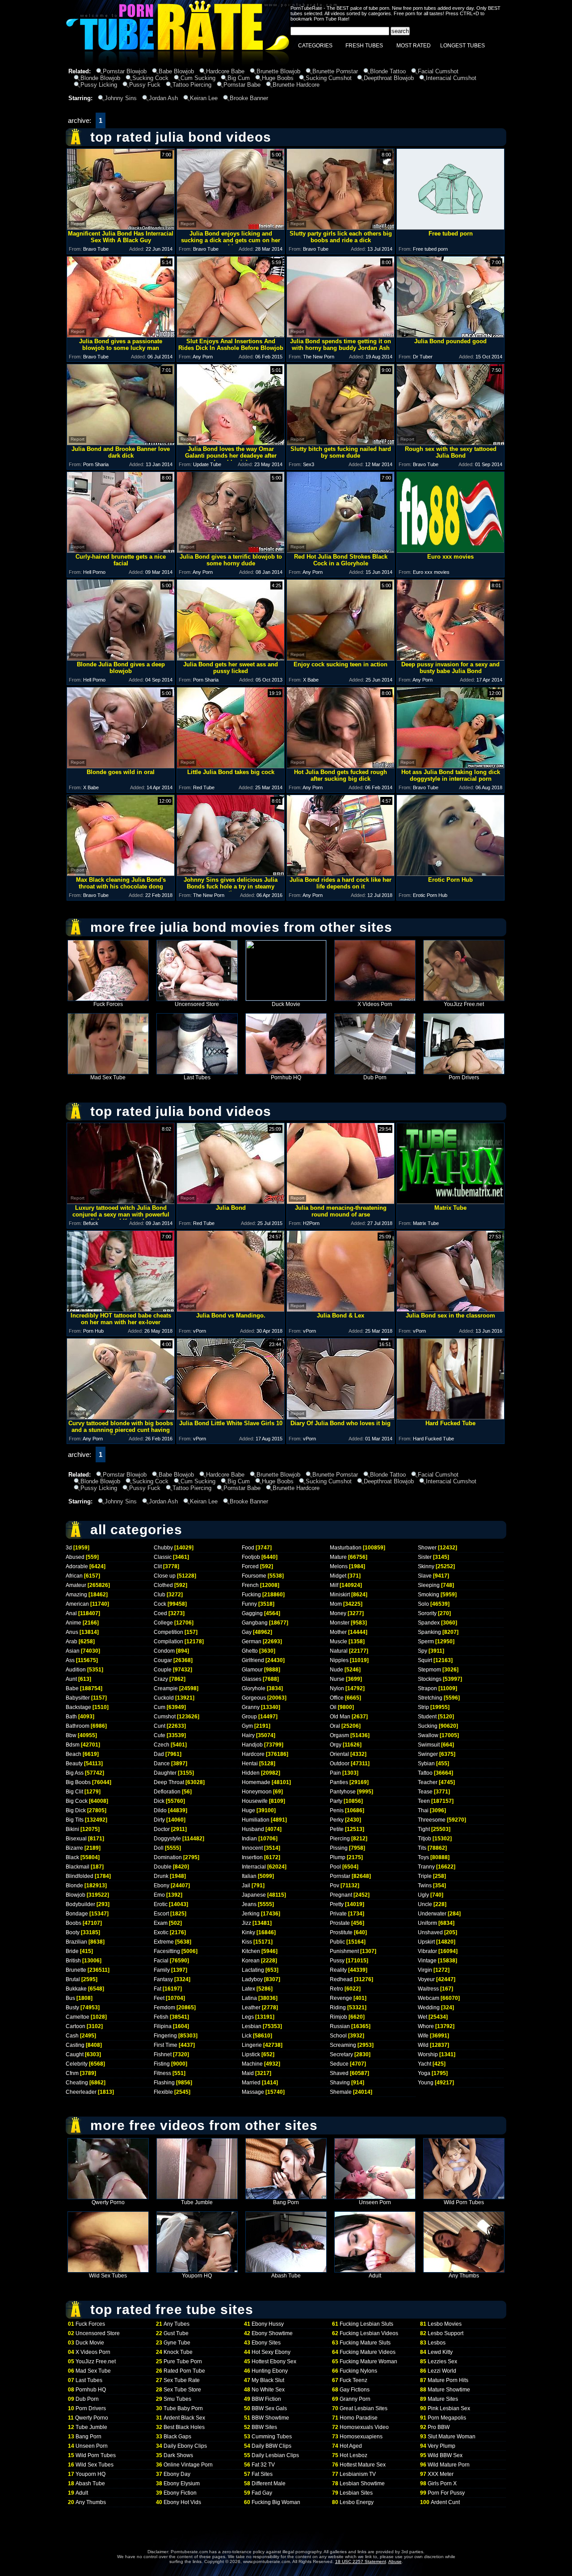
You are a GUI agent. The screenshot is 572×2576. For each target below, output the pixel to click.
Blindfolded (80, 1876)
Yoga (424, 2073)
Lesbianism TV (358, 2474)
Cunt (160, 1726)
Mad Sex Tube (108, 1078)
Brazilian (76, 1942)
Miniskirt (340, 1595)
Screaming (343, 2045)
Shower (427, 1548)
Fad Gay (262, 2493)
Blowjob (76, 1895)
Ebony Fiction (180, 2493)
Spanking (429, 1632)
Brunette (76, 1970)
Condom (164, 1651)
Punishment (344, 1951)
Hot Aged (351, 2446)
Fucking (251, 1595)
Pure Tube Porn (183, 2361)
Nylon (337, 1688)
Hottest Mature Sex (363, 2465)
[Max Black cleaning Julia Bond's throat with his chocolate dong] (121, 873)
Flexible (163, 2092)
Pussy (337, 1961)
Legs (248, 2017)
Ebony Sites (266, 2343)
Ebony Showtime (272, 2333)
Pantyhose (343, 1792)
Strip (423, 1707)
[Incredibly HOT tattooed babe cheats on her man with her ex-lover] (121, 1309)
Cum (160, 1707)
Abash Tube (286, 2276)
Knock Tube (178, 2352)
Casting (75, 2045)
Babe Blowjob (176, 71)
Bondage (77, 1914)
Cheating (77, 2083)
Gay (247, 1632)
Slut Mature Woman (452, 2437)
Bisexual (76, 1839)
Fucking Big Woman (276, 2502)
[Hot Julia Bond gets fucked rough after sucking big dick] (341, 766)
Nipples (339, 1660)
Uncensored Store (197, 1004)
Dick (159, 1801)
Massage (253, 2092)
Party (336, 1801)
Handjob (252, 1745)
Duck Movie (286, 1004)
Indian (249, 1839)
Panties (339, 1782)
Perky (337, 1820)
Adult (375, 2276)
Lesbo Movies (445, 2324)
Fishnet (163, 2054)
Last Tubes (197, 1078)
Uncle (425, 1904)
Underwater (432, 1914)
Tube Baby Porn (183, 2408)
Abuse (395, 2561)
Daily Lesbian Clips (275, 2455)
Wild (423, 2045)
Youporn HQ (197, 2276)
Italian (249, 1876)
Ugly (423, 1895)
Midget (338, 1576)
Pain (335, 1773)
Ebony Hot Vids (182, 2502)
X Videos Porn (375, 1004)
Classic (163, 1557)
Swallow (428, 1735)
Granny (251, 1707)
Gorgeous (254, 1698)
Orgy (336, 1745)
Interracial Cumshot (451, 78)
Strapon (427, 1688)
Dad (159, 1754)
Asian (73, 1651)
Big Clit (74, 1792)
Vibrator (427, 1951)
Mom (336, 1604)
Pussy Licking (99, 85)
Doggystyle (167, 1839)
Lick (247, 2036)
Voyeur (426, 1979)
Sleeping (429, 1585)
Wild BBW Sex (445, 2455)
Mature (338, 1557)
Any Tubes (177, 2324)
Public (337, 1942)
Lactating (253, 1970)
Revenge (341, 1998)
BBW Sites (264, 2427)
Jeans (249, 1904)
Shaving (340, 2083)
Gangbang (255, 1623)
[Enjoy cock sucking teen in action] (341, 658)
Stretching (430, 1698)
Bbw (71, 1735)
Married (251, 2083)
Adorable (77, 1566)
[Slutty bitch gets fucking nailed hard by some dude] (341, 443)
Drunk (161, 1876)
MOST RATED (414, 46)
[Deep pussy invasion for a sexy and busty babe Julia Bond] (450, 658)
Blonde (74, 1886)
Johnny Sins (121, 98)
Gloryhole (254, 1688)
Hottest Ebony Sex (274, 2361)
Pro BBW (439, 2427)
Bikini (72, 1829)
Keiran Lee (204, 98)
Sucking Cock (150, 78)
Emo (159, 1895)
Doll (159, 1848)
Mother (338, 1632)
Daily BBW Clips (271, 2446)
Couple (163, 1670)
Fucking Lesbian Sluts (366, 2324)
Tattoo (425, 1773)
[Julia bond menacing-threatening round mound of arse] (341, 1202)
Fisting (162, 2064)
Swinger (428, 1754)
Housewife (255, 1801)
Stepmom (429, 1670)
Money (338, 1613)
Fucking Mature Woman (368, 2361)
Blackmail (78, 1867)
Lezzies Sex (442, 2361)
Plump (338, 1857)
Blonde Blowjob (100, 78)
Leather (251, 2008)
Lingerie (252, 2045)
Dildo (160, 1810)
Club (160, 1595)
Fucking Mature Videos (368, 2352)
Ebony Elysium (182, 2483)
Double (163, 1867)
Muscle (339, 1642)
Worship (428, 2054)
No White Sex (268, 2390)
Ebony (162, 1886)
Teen (424, 1801)
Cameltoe (78, 2017)
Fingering (165, 2036)
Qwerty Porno (108, 2202)
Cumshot (165, 1717)
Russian (340, 2026)
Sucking (428, 1726)
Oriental (339, 1754)
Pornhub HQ (286, 1078)
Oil (333, 1707)
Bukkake (76, 1989)
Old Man (340, 1717)
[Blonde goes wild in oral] (121, 766)
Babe (72, 1688)
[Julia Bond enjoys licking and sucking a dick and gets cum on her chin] (231, 227)
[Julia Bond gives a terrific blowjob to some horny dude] (231, 550)
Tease (425, 1792)
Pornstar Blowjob (125, 71)
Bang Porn (286, 2202)
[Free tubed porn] (450, 227)
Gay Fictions (355, 2390)
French (250, 1585)
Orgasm (339, 1735)
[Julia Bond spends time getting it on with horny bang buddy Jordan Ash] (341, 335)
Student (427, 1717)
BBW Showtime (270, 2418)
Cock (160, 1604)
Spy (423, 1651)
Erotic (161, 1904)
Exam (161, 1923)
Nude (336, 1670)
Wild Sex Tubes (108, 2276)
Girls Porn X (442, 2483)
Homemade (256, 1782)
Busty (72, 2008)
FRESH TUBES (364, 46)
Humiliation (256, 1820)
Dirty (159, 1820)
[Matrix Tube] (450, 1202)
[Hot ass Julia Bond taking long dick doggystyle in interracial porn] (450, 766)
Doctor (162, 1829)
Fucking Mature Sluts (365, 2343)
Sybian (426, 1764)
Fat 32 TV (263, 2465)
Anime (74, 1623)
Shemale (341, 2092)
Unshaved (430, 1932)
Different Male (269, 2483)
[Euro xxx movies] (450, 550)
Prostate (340, 1923)
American (77, 1604)
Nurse (337, 1679)
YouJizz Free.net (464, 1004)
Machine (252, 2064)
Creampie (166, 1688)
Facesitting (167, 1951)
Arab (71, 1642)
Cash (72, 2036)
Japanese (254, 1895)
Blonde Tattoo (388, 71)
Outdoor (340, 1764)
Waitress (428, 1989)
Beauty (74, 1764)
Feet (159, 1998)
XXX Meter (441, 2474)
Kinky (248, 1932)
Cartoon (76, 2026)
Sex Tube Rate (182, 2380)
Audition (76, 1670)
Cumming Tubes (272, 2437)
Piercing (340, 1839)
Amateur (76, 1585)
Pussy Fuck (145, 85)
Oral (335, 1726)
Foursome (254, 1576)
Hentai (250, 1764)
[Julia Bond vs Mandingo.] (231, 1309)
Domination (168, 1857)
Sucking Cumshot (329, 78)
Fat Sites (262, 2474)
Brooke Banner (249, 98)
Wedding (429, 2008)
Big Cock (77, 1801)
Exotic (161, 1932)
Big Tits (75, 1820)
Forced (250, 1566)
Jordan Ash (163, 98)
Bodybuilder (80, 1904)
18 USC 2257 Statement (361, 2561)
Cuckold (164, 1698)
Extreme (164, 1942)
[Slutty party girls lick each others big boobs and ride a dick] (341, 227)
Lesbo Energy (357, 2502)
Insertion (252, 1857)
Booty (73, 1932)
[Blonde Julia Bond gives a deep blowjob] (121, 658)
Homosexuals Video (364, 2427)
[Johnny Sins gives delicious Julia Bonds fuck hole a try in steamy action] (231, 873)
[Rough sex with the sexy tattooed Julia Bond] (450, 443)
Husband (253, 1829)
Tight (424, 1829)
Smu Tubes (177, 2399)
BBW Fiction (266, 2399)
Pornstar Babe (242, 85)
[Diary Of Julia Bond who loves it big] (341, 1417)
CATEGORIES (315, 46)
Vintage (427, 1961)
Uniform (427, 1923)
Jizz (246, 1923)
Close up (165, 1576)
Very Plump (442, 2446)
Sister (425, 1557)
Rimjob (339, 2017)
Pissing (339, 1848)
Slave (425, 1576)
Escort (161, 1914)
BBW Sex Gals (269, 2408)
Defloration (167, 1792)
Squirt (425, 1660)
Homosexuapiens (361, 2437)
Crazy (161, 1679)
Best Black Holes (184, 2427)
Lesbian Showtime (362, 2483)
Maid (248, 2073)
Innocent (252, 1848)
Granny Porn (355, 2399)
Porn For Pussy (446, 2493)
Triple (425, 1876)
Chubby (163, 1548)
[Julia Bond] (231, 1202)
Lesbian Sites (356, 2493)
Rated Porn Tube (184, 2371)
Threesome (432, 1820)
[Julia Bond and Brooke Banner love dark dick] (121, 443)
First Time (166, 2045)
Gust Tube (176, 2333)
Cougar (163, 1660)
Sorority (427, 1613)
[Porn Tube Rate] (177, 65)
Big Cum (239, 78)
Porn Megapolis (447, 2418)
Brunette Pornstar (335, 71)
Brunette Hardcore (296, 85)
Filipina (163, 2026)
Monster (340, 1623)
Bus (70, 1998)
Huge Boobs (278, 78)
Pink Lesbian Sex (449, 2408)
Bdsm (73, 1745)
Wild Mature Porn (449, 2465)
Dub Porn (375, 1078)
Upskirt (426, 1942)
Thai (423, 1810)
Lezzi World (442, 2371)
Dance (162, 1764)
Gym (247, 1726)
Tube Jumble (197, 2202)
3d (69, 1548)
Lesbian (252, 2026)
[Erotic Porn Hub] (450, 873)
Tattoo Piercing (192, 85)
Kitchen (251, 1951)
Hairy (248, 1735)
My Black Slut (268, 2380)
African (74, 1576)
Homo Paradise (359, 2418)
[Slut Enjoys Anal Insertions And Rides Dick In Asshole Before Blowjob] (231, 335)
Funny (249, 1604)
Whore (426, 2026)
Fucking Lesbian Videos (369, 2333)
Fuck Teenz (353, 2380)
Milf (334, 1585)
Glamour (252, 1670)
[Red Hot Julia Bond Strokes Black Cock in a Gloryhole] (341, 550)
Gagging (252, 1613)
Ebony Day (177, 2474)
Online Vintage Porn (188, 2465)
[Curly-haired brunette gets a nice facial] (121, 550)
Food (248, 1548)
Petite (337, 1829)
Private (338, 1914)
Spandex (429, 1623)
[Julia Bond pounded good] (450, 335)
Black (72, 1857)
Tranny (426, 1867)
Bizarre (74, 1848)
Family (162, 1970)
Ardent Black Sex (184, 2418)
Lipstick (251, 2054)
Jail (246, 1886)
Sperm (426, 1642)
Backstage (78, 1707)
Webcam (429, 1998)
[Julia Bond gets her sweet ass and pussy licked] (231, 658)
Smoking (429, 1595)
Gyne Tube (177, 2343)
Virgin (425, 1970)
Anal (71, 1613)
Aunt (71, 1679)
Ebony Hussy (268, 2324)
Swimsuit (429, 1745)
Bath (71, 1717)
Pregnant (341, 1895)
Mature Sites (443, 2399)
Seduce (339, 2064)
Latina (249, 1998)
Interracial (254, 1867)
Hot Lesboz (353, 2455)
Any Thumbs (464, 2276)
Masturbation (346, 1548)
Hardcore (253, 1754)
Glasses (252, 1679)
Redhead (341, 1979)
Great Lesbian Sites (364, 2408)
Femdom (164, 2008)
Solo (423, 1604)
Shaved (339, 2073)
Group (249, 1717)
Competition (168, 1632)
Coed (160, 1613)
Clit (158, 1566)
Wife (423, 2036)
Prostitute (341, 1932)
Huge (248, 1810)
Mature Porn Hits (448, 2380)
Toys (423, 1857)
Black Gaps (177, 2437)
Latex (248, 1989)
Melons (339, 1566)
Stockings (430, 1679)
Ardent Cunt (445, 2502)
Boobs (74, 1923)
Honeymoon (257, 1792)
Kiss (247, 1942)
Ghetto (250, 1651)
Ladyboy (252, 1979)
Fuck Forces (108, 1004)
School (338, 2036)
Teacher (428, 1782)
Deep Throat (169, 1782)
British (73, 1961)
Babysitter (78, 1698)
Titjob (425, 1839)
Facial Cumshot (438, 71)
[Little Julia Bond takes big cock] (231, 766)
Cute (160, 1735)
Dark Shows (178, 2455)
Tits (422, 1848)
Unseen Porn (375, 2202)
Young (426, 2083)
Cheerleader (81, 2092)
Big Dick (76, 1810)
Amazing (76, 1595)
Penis (337, 1810)
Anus (72, 1632)
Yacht (425, 2064)
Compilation (168, 1642)
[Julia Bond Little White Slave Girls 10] (231, 1417)
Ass (70, 1660)
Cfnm (72, 2073)
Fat (158, 1989)
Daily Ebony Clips (185, 2446)
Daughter (165, 1773)
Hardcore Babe (225, 71)
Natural (339, 1651)
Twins (425, 1886)
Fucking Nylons (358, 2371)
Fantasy (163, 1979)
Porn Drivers (464, 1078)
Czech (162, 1745)
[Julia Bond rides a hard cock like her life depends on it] (341, 873)
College (163, 1623)
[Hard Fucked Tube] (450, 1417)
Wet (423, 2017)
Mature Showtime (449, 2390)
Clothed (163, 1585)
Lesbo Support (446, 2333)
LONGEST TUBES (463, 46)
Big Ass (75, 1773)
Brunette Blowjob (278, 71)
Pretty (337, 1904)
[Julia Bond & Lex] (341, 1309)
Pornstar (340, 1876)
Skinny (426, 1566)
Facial (161, 1961)
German (252, 1642)
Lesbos (437, 2343)
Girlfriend (253, 1660)
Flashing (164, 2083)
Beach (74, 1754)
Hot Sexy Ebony (271, 2352)
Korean (251, 1961)
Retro (336, 1989)
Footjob (251, 1557)
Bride (72, 1951)
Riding (338, 2008)
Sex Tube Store (182, 2390)
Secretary (341, 2054)
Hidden (251, 1773)
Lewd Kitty (440, 2352)
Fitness (162, 2073)
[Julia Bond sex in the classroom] (450, 1309)
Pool (335, 1867)
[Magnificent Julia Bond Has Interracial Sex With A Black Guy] (121, 227)
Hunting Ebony (270, 2371)
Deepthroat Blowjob (389, 78)
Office (337, 1698)
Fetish (161, 2017)
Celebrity (77, 2064)
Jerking (251, 1914)
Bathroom (78, 1726)
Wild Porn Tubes (464, 2202)
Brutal (73, 1979)
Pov (334, 1886)
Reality (338, 1970)
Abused (75, 1557)
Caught (75, 2054)
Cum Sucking (198, 78)
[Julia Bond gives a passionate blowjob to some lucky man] (121, 335)
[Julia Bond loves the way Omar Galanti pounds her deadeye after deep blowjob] (231, 443)
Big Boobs (78, 1782)
